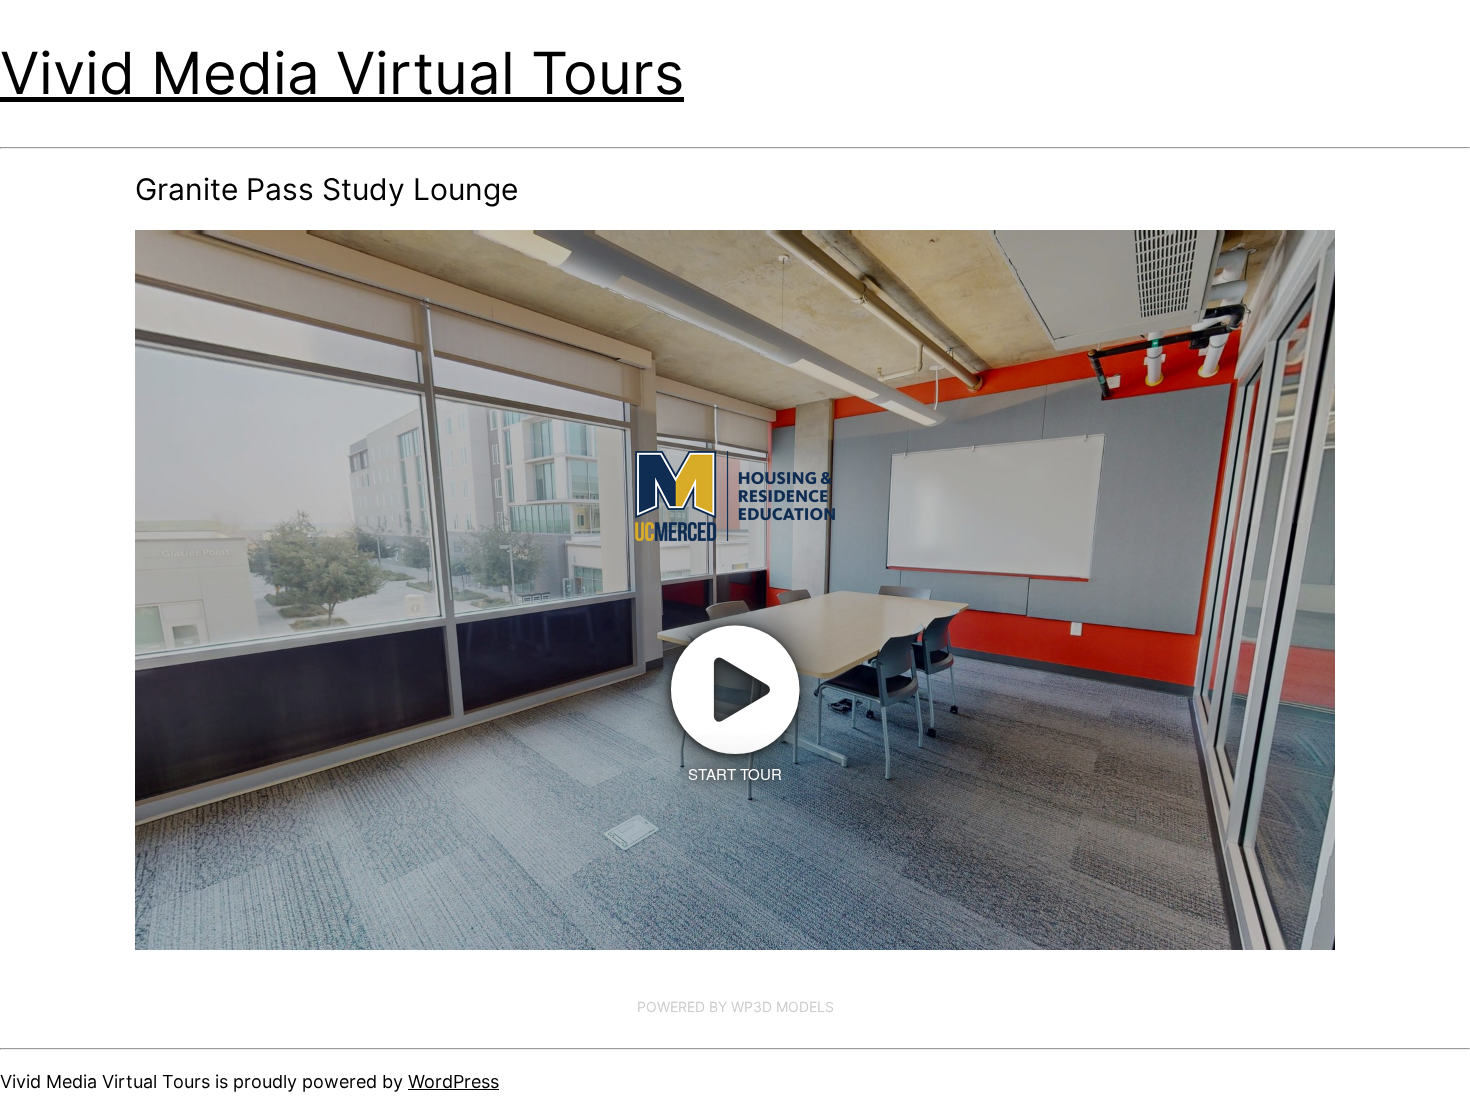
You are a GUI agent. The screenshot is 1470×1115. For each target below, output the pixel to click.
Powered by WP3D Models (735, 1006)
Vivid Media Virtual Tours (342, 73)
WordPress (453, 1081)
